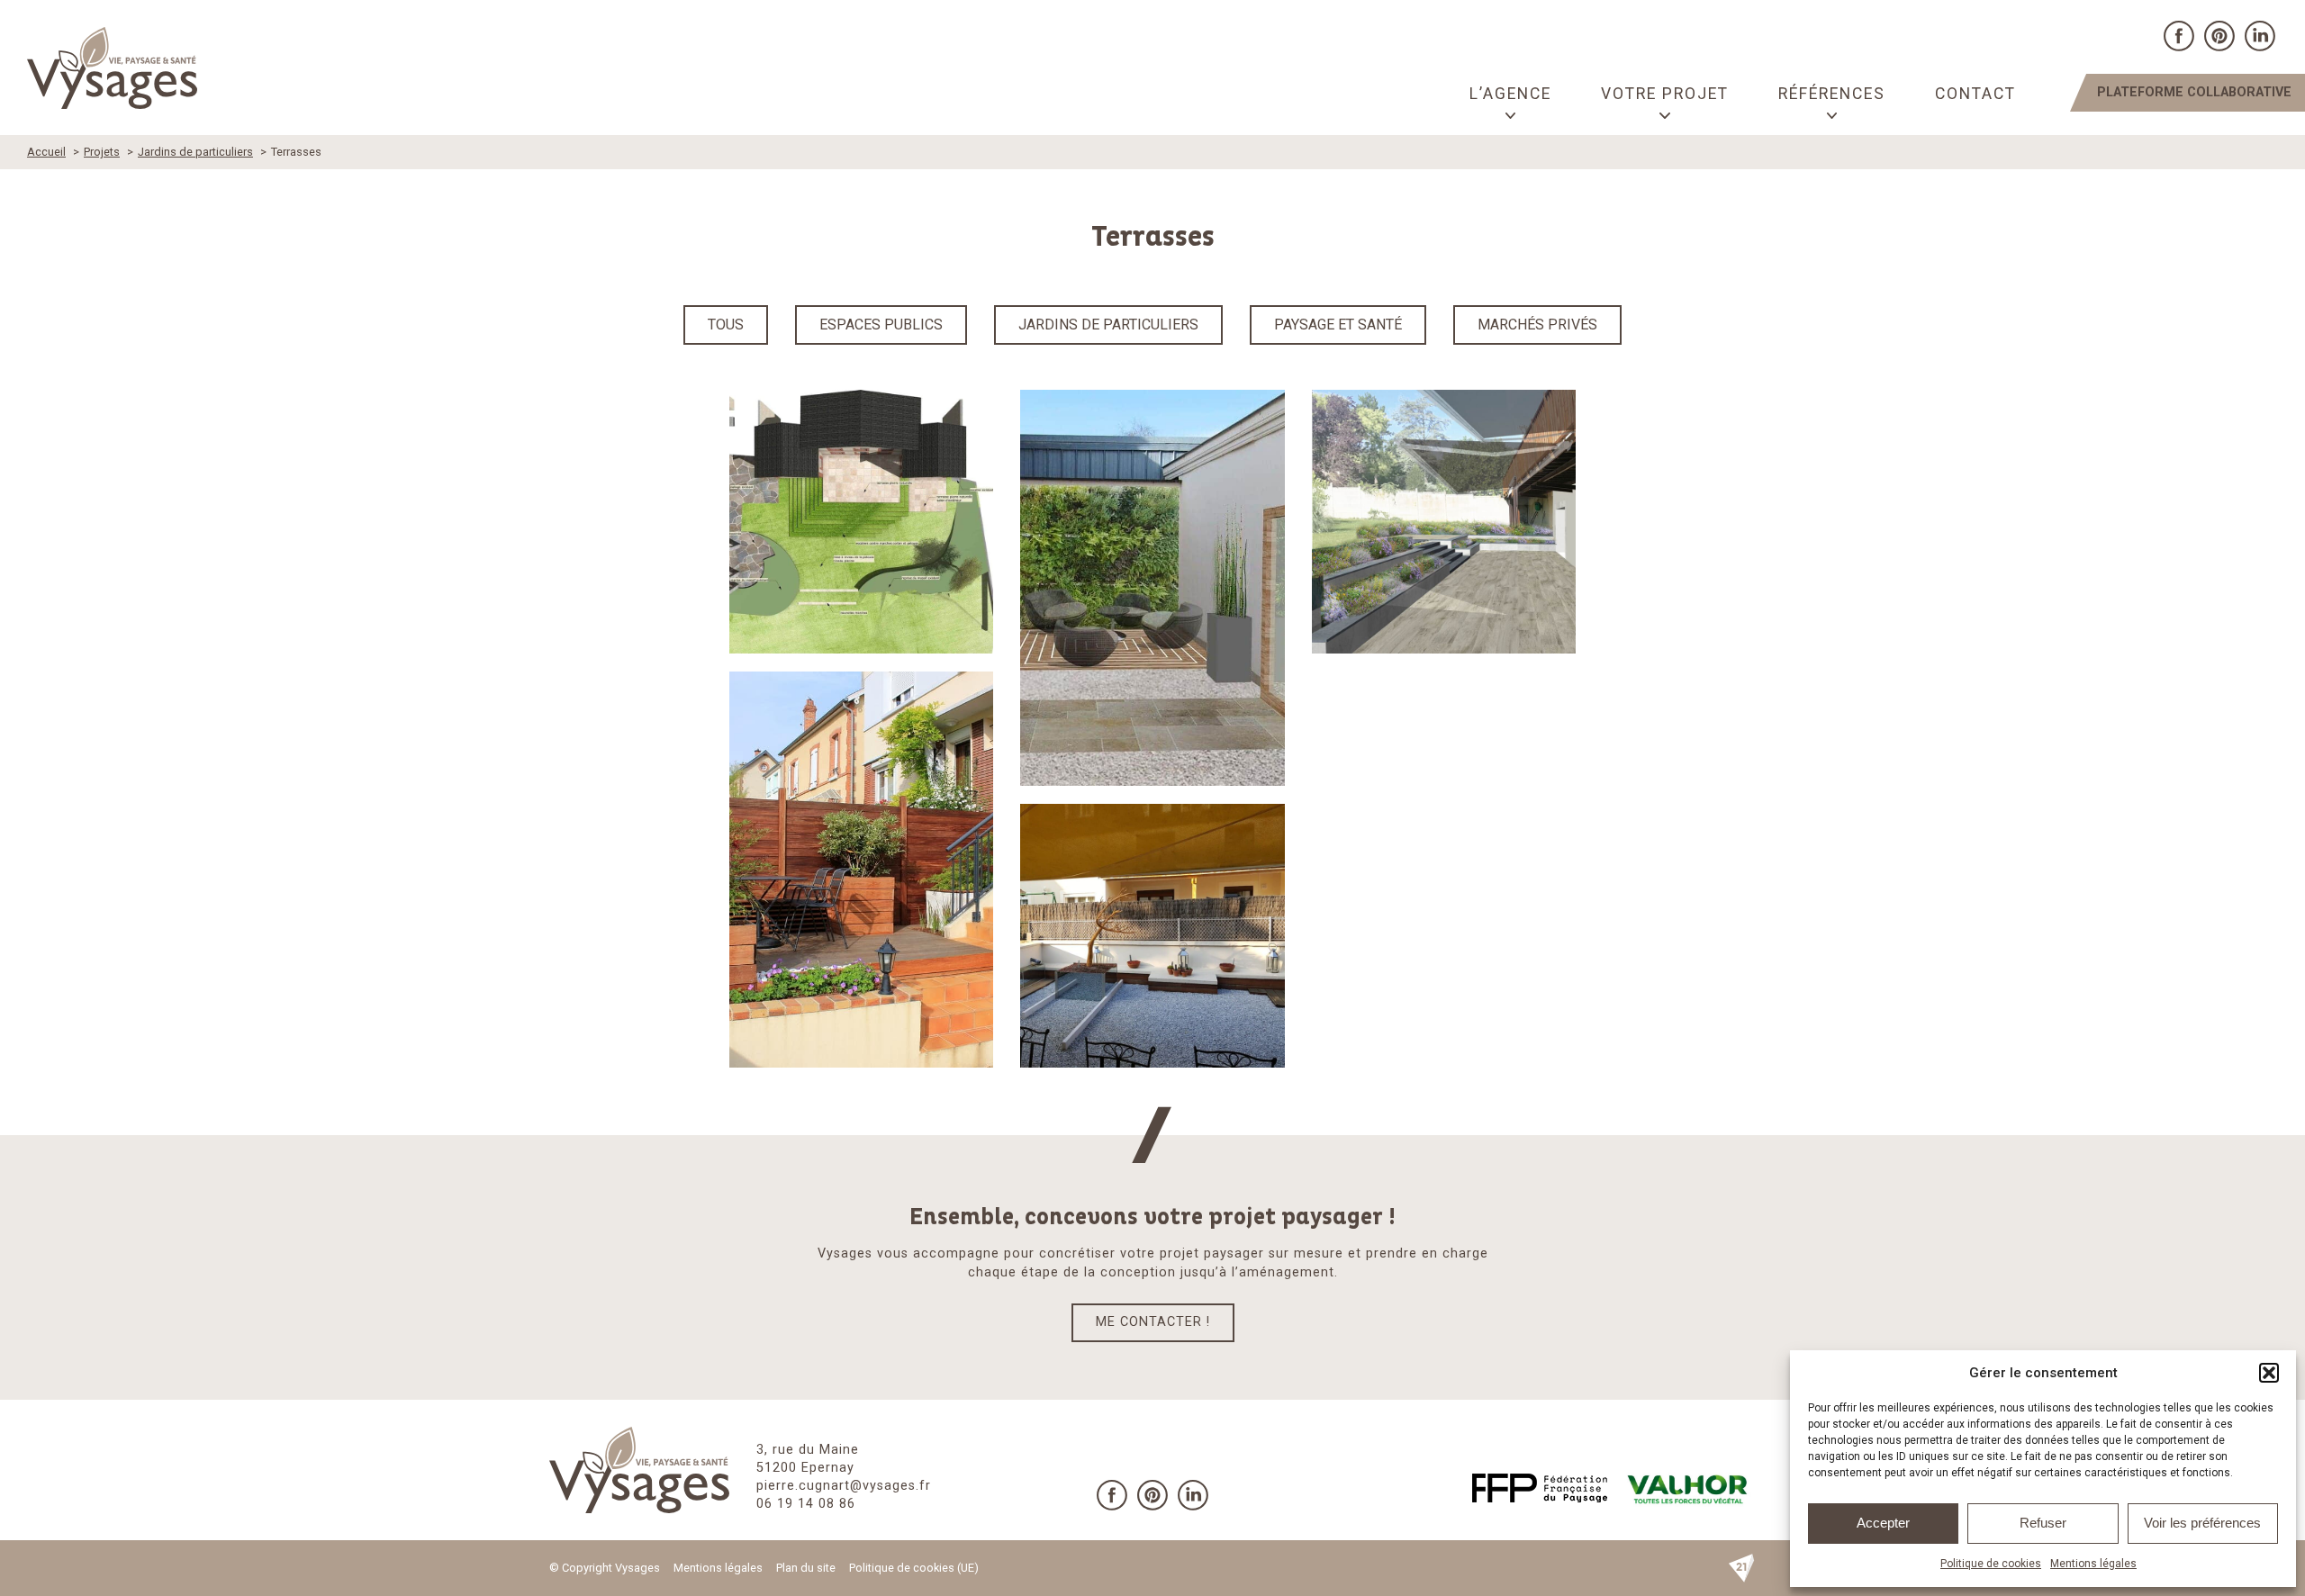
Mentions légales (2093, 1564)
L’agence (1510, 94)
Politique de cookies (1991, 1564)
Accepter (1883, 1523)
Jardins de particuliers (1108, 325)
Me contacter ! (1153, 1322)
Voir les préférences (2202, 1523)
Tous (726, 325)
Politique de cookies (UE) (914, 1568)
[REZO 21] (1741, 1568)
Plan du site (806, 1568)
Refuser (2043, 1523)
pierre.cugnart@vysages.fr (844, 1486)
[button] (2269, 1373)
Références (1832, 94)
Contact (1975, 94)
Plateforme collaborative (2194, 92)
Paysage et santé (1338, 325)
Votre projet (1665, 94)
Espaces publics (881, 325)
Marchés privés (1537, 325)
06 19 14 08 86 (806, 1504)
